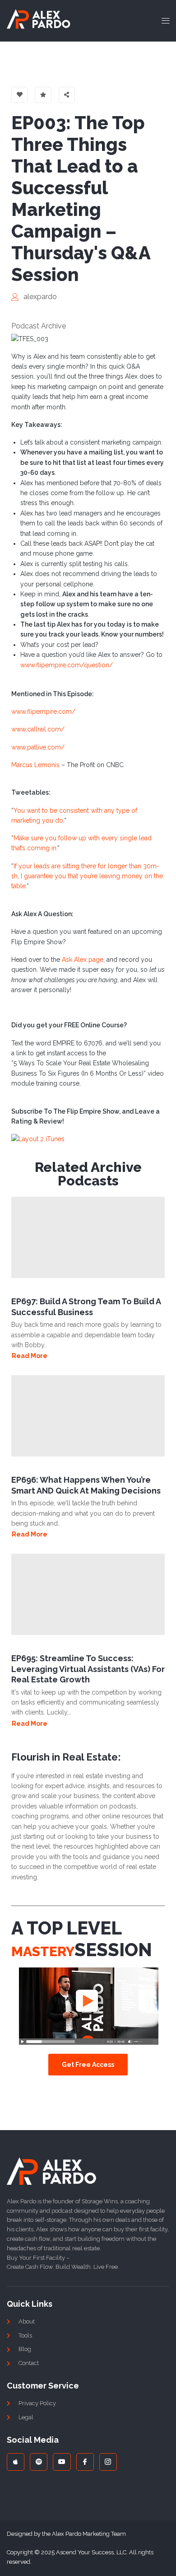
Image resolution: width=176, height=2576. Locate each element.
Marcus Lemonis (35, 765)
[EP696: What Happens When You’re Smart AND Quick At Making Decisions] (88, 1416)
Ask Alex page (83, 960)
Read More (30, 1356)
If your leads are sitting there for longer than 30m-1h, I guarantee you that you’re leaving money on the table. (87, 876)
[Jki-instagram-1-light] (108, 2462)
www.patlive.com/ (38, 747)
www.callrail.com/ (38, 729)
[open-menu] (163, 21)
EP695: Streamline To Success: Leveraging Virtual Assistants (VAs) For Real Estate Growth (88, 1669)
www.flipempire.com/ (43, 712)
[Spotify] (39, 2462)
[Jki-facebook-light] (85, 2462)
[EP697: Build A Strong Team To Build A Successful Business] (88, 1237)
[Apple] (16, 2462)
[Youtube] (62, 2462)
